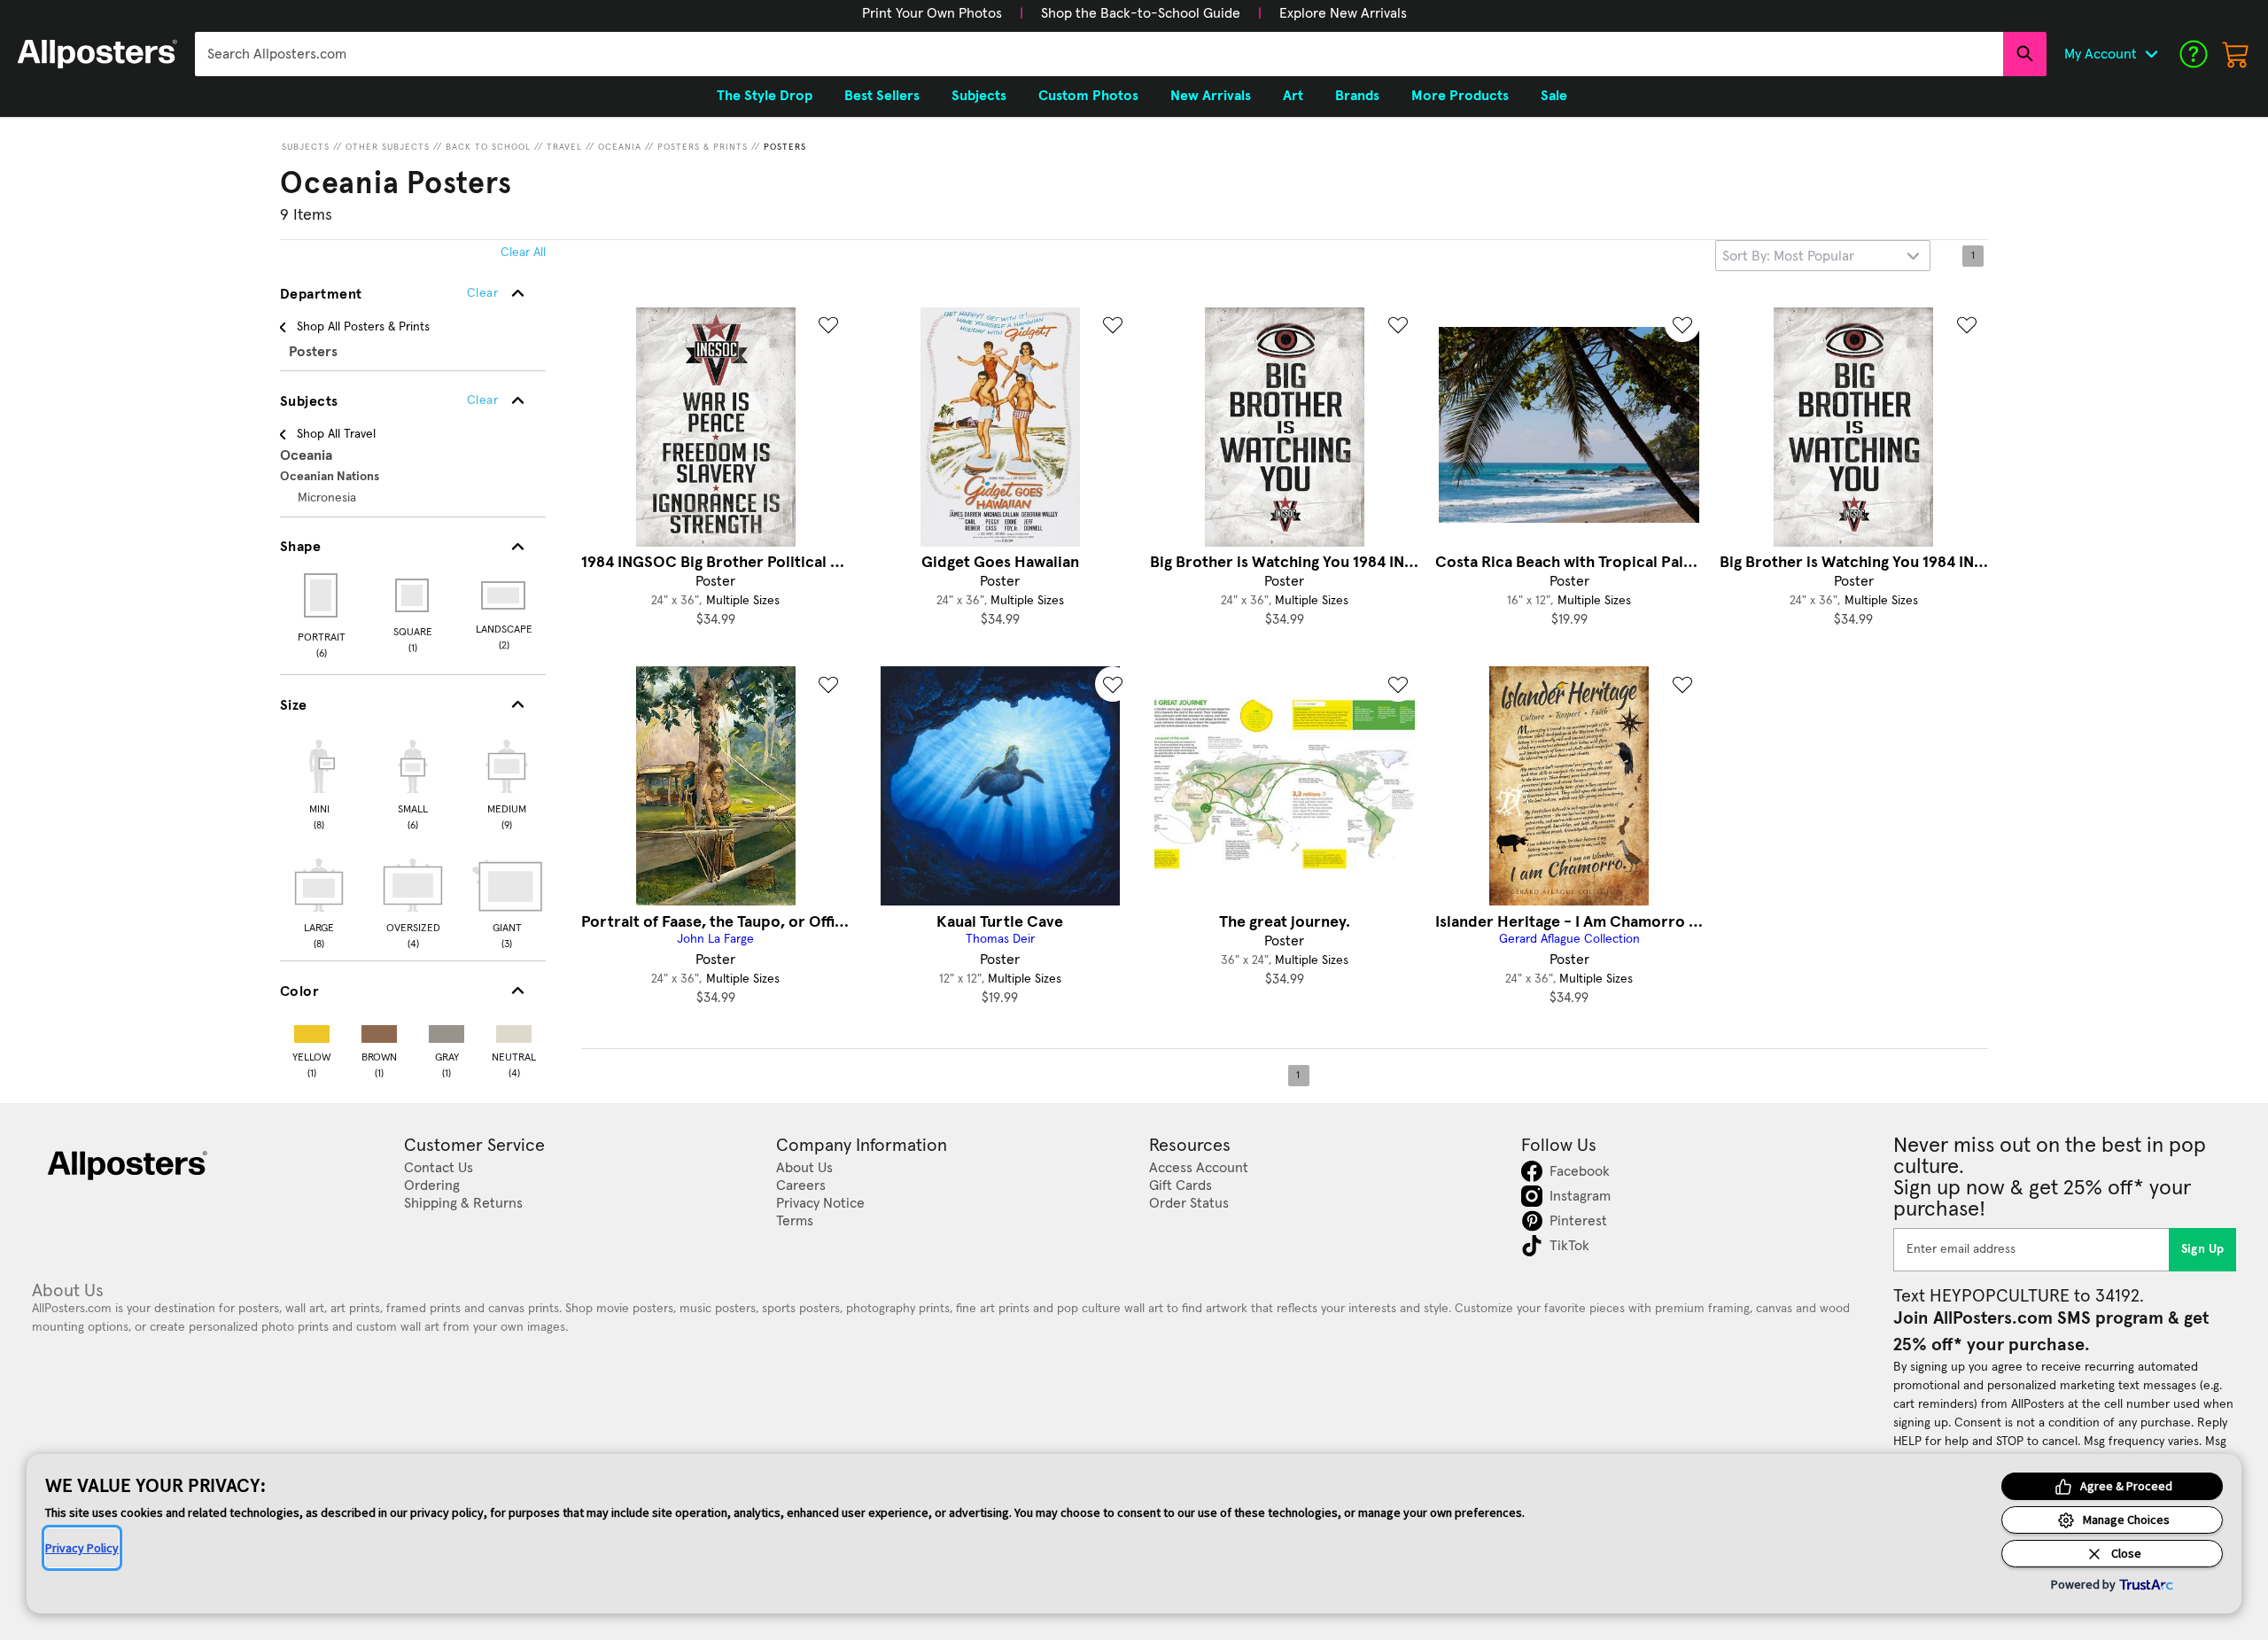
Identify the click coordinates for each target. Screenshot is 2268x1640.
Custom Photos (1088, 96)
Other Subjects (388, 147)
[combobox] (1099, 54)
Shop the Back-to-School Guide (1141, 13)
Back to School (488, 147)
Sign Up (2203, 1249)
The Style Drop (765, 96)
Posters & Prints (703, 147)
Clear (482, 400)
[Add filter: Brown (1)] (379, 1030)
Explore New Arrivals (1343, 13)
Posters (785, 147)
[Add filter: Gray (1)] (447, 1030)
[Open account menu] (2151, 54)
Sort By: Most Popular (1788, 256)
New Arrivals (1211, 96)
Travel (564, 147)
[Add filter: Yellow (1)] (312, 1030)
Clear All (523, 253)
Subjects (306, 147)
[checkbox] (319, 782)
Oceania (620, 147)
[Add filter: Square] (413, 595)
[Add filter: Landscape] (505, 595)
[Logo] (97, 54)
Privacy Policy (82, 1548)
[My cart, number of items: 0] (2236, 54)
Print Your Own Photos (932, 13)
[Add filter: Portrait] (322, 595)
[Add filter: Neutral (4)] (514, 1030)
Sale (1554, 96)
